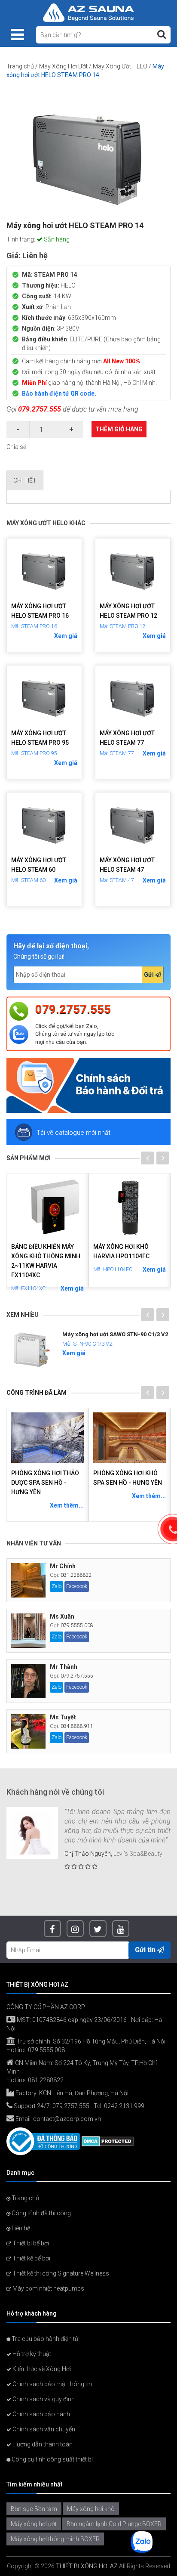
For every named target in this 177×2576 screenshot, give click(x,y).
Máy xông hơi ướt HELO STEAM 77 (127, 738)
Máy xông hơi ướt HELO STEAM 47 (127, 865)
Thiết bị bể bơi (30, 2243)
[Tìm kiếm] (162, 34)
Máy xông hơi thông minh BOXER (55, 2539)
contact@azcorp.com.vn (67, 2119)
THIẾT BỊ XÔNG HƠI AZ (87, 2566)
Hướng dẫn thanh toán (42, 2444)
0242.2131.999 (124, 2106)
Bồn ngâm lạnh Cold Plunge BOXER (114, 2524)
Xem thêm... (67, 1505)
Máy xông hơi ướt (34, 2524)
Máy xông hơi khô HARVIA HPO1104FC (121, 1251)
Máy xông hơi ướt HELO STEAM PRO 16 (40, 611)
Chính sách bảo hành (41, 2414)
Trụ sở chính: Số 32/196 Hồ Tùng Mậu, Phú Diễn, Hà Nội (90, 2041)
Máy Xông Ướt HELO (120, 66)
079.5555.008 (77, 1625)
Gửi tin (146, 1950)
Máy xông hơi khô (91, 2509)
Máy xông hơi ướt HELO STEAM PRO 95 (40, 738)
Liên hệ (20, 2228)
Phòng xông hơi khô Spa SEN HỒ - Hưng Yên (128, 1478)
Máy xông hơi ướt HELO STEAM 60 (39, 865)
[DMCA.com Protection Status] (108, 2141)
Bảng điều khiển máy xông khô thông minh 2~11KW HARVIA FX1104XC (46, 1261)
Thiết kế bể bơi (31, 2258)
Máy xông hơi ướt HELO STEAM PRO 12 (128, 611)
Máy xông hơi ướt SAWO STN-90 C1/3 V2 (115, 1334)
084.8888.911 (77, 1726)
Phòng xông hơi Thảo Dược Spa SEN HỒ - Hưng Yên (45, 1483)
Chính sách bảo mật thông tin (52, 2384)
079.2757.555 (40, 409)
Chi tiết (25, 480)
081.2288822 (76, 1575)
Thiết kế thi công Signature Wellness (60, 2273)
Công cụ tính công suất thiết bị (52, 2459)
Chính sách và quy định (43, 2399)
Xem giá (66, 636)
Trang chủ (20, 66)
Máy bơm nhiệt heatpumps (48, 2288)
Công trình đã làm (37, 1393)
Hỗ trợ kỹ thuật (31, 2354)
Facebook (77, 1586)
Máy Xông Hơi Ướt (63, 66)
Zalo (56, 1586)
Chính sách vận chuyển (43, 2429)
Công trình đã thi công (41, 2213)
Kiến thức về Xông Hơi (41, 2369)
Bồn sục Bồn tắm (34, 2509)
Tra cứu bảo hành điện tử (44, 2339)
